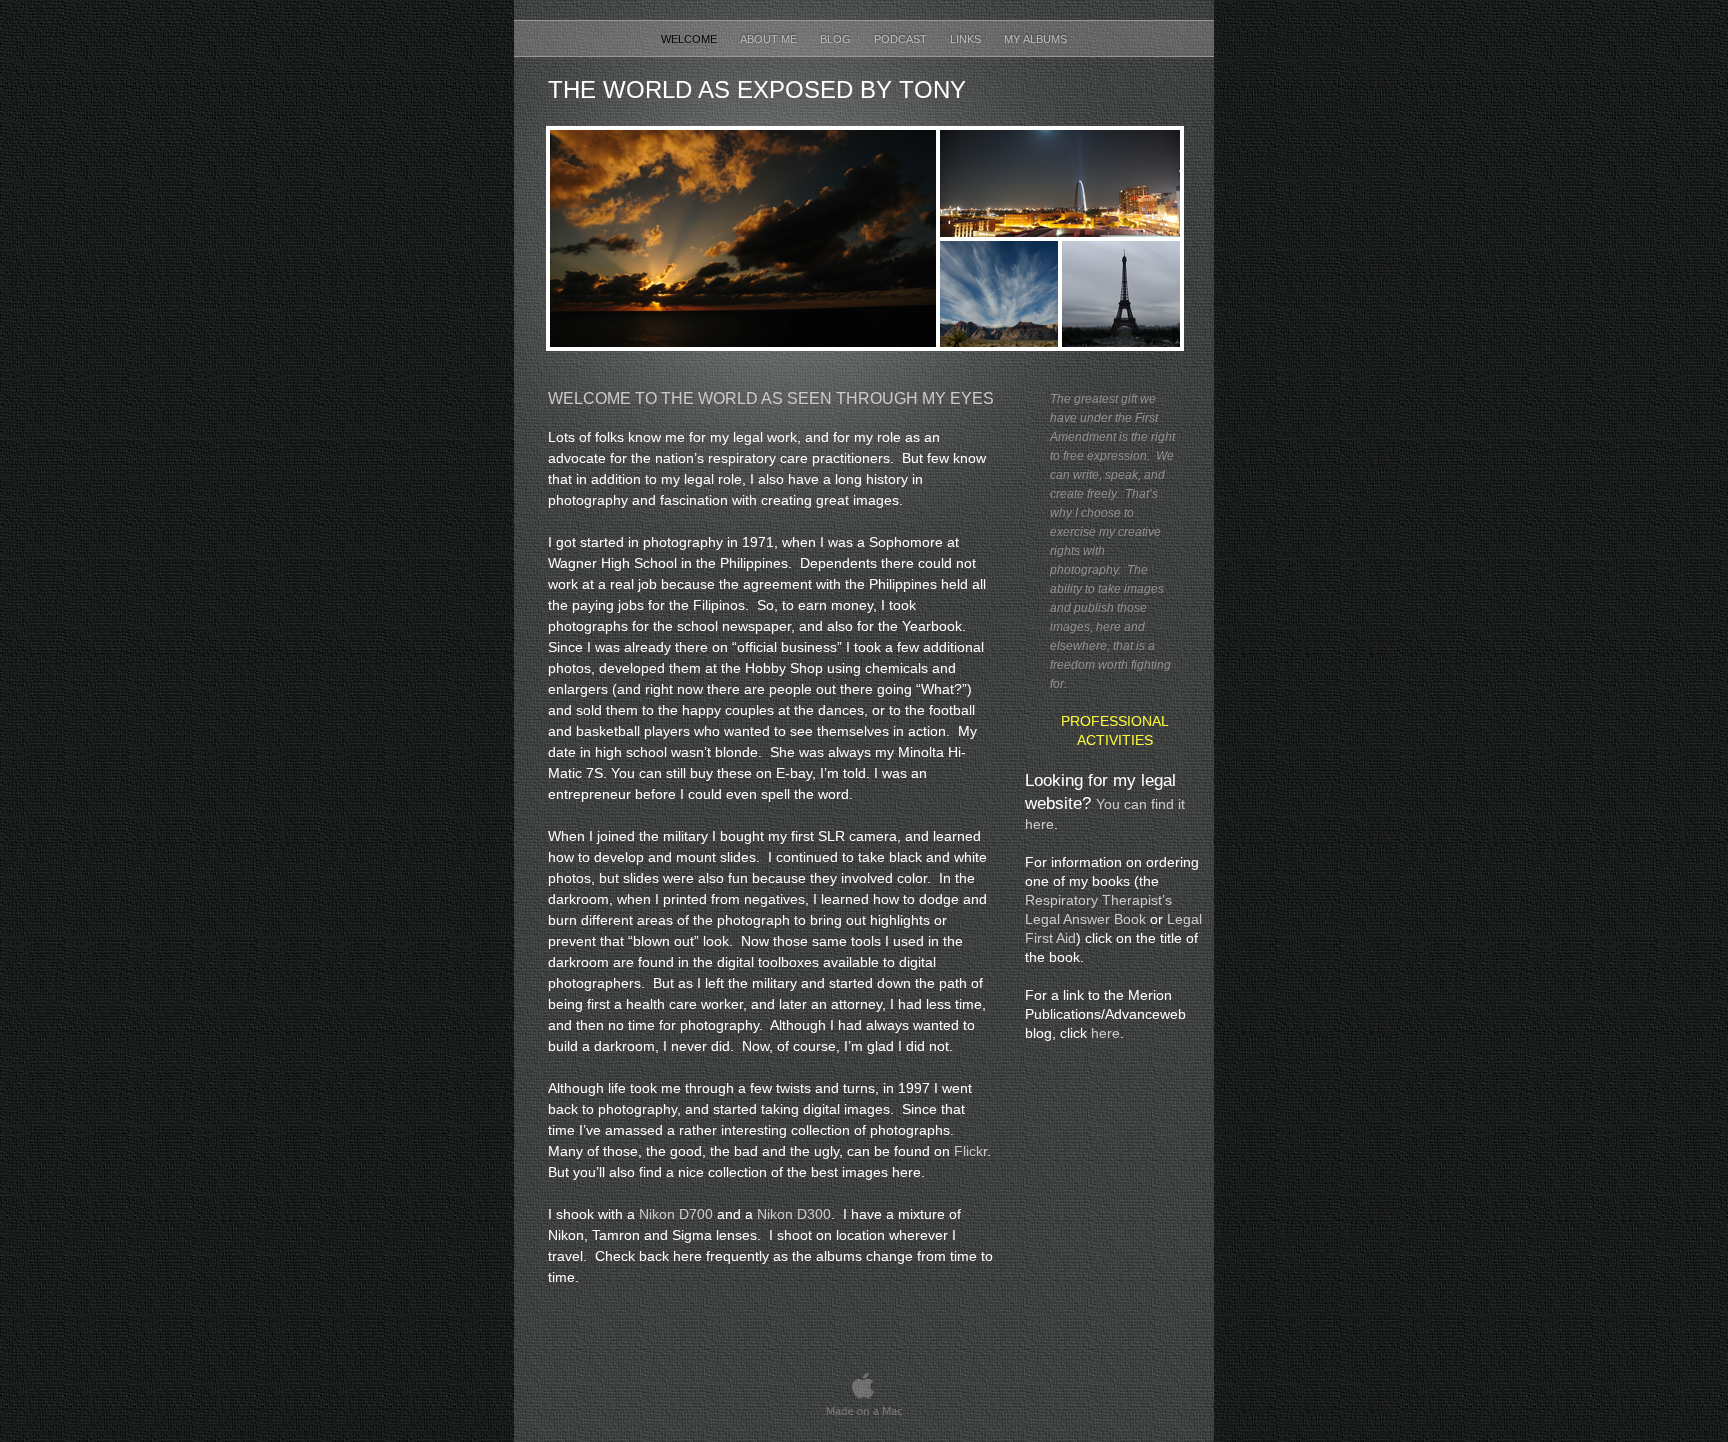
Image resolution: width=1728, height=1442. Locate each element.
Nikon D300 (794, 1214)
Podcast (902, 39)
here (1105, 1033)
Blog (837, 39)
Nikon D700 (676, 1214)
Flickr (970, 1151)
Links (967, 39)
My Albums (1035, 39)
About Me (770, 39)
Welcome (690, 39)
